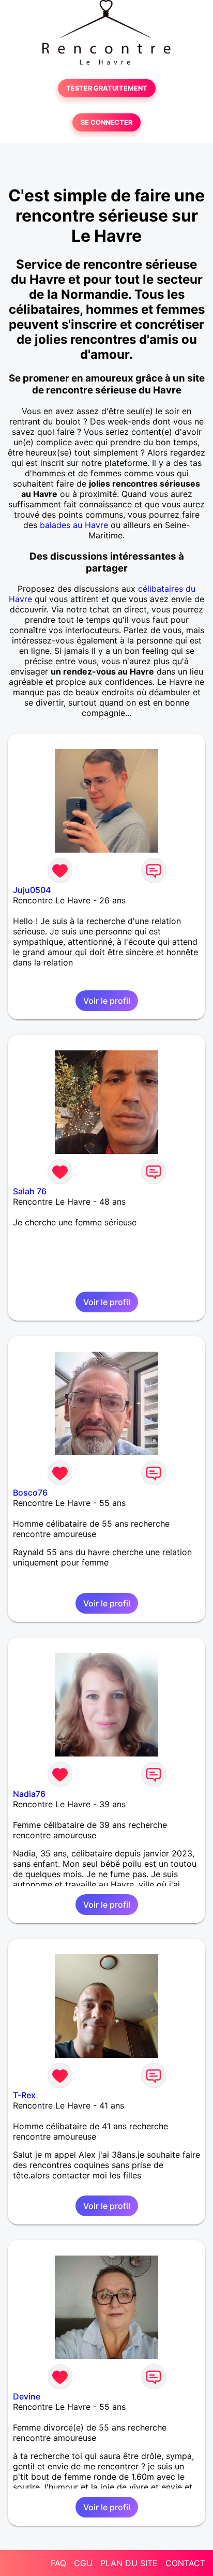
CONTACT (185, 2563)
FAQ (58, 2563)
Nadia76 (29, 1794)
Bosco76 (30, 1492)
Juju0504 (32, 890)
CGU (83, 2563)
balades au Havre (74, 525)
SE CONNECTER (106, 122)
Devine (27, 2396)
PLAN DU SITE (129, 2563)
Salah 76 (30, 1191)
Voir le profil (107, 1001)
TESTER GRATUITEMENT (107, 88)
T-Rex (24, 2095)
